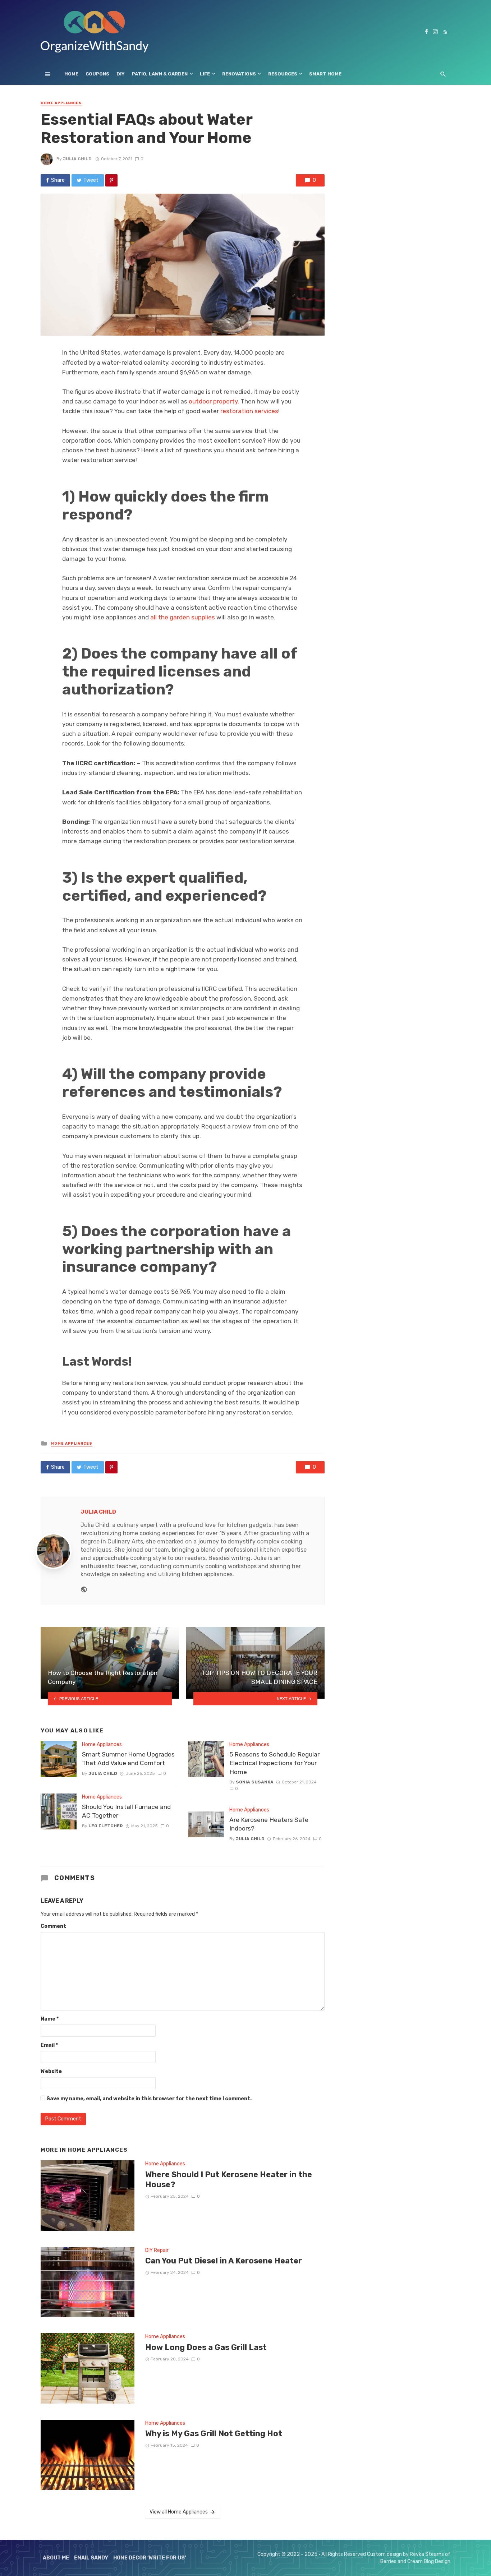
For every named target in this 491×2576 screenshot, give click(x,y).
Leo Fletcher (106, 1826)
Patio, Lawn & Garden (160, 74)
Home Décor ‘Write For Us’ (150, 2558)
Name (50, 2019)
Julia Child (77, 159)
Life (205, 74)
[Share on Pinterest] (111, 180)
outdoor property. (214, 401)
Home (71, 74)
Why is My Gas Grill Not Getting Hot (214, 2434)
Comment (53, 1926)
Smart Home (325, 74)
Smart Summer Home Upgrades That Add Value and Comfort (128, 1759)
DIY (121, 74)
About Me (56, 2558)
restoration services (249, 411)
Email (49, 2045)
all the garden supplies (183, 617)
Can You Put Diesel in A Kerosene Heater (224, 2261)
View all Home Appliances (179, 2512)
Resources (283, 74)
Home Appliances (61, 103)
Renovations (239, 74)
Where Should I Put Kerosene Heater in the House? (229, 2180)
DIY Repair (157, 2250)
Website (51, 2071)
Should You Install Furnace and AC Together (126, 1811)
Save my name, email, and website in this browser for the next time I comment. (149, 2099)
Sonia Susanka (255, 1782)
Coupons (97, 74)
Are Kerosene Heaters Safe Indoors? (269, 1824)
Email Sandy (91, 2558)
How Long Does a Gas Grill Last (206, 2347)
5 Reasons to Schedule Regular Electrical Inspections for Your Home (274, 1763)
